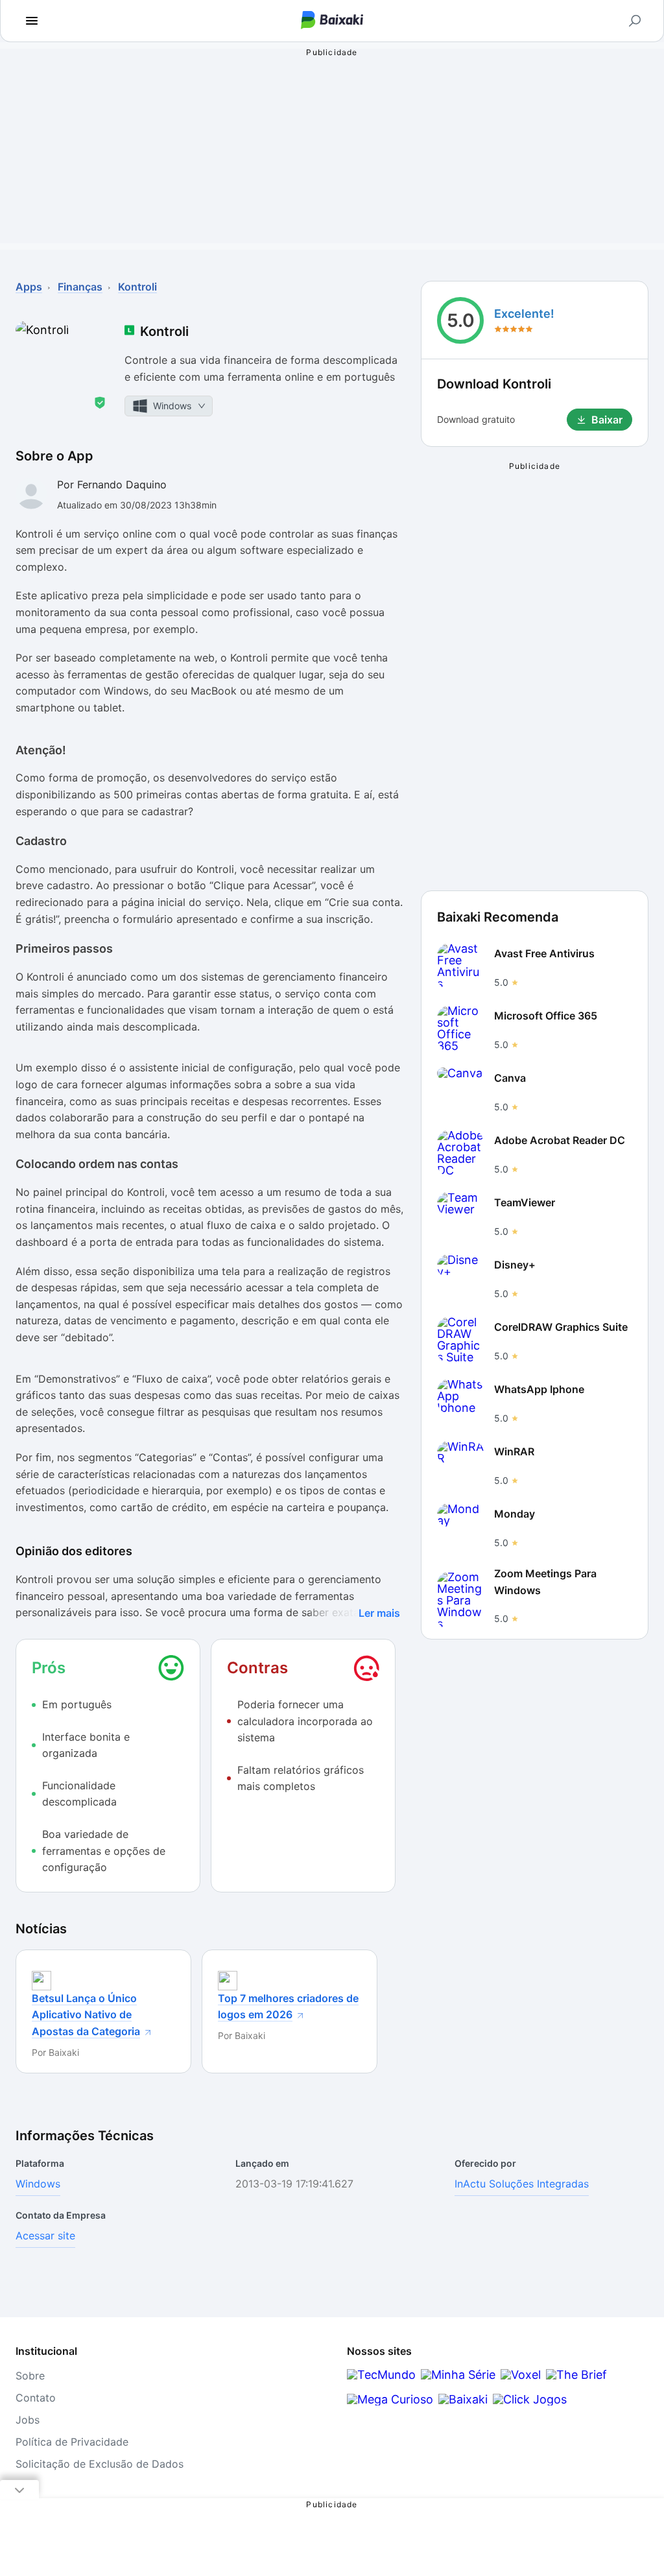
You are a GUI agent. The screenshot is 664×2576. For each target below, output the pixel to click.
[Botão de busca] (635, 21)
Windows (38, 2184)
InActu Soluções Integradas (522, 2184)
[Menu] (32, 21)
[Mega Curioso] (390, 2399)
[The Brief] (576, 2375)
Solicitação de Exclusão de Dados (100, 2464)
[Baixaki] (463, 2399)
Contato (36, 2398)
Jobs (28, 2420)
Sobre (30, 2376)
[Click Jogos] (530, 2399)
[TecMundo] (381, 2375)
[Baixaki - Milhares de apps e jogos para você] (332, 21)
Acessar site (45, 2236)
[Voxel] (521, 2375)
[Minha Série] (458, 2375)
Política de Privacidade (72, 2442)
